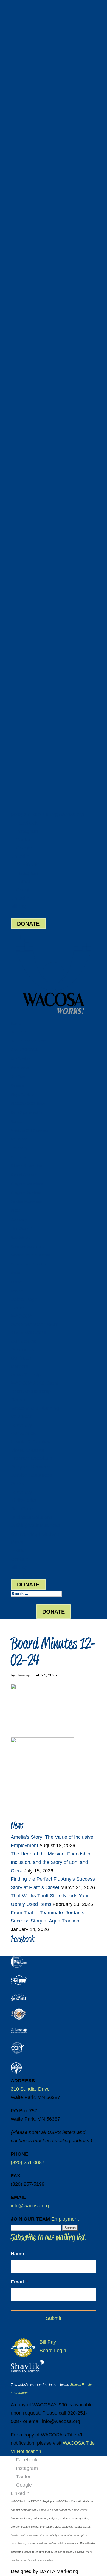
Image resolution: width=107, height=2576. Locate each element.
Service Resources (26, 1202)
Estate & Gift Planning (29, 1130)
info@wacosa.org (30, 2206)
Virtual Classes (23, 1175)
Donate (17, 1121)
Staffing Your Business (30, 1255)
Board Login (24, 915)
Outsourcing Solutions (30, 1264)
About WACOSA (24, 1050)
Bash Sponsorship (26, 1113)
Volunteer (19, 1139)
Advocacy (19, 1148)
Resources (20, 1068)
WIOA (16, 1211)
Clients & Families (26, 1166)
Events (16, 1282)
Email (19, 2282)
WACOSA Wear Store (28, 1041)
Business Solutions (27, 1246)
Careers (17, 1086)
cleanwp (23, 1675)
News (15, 1273)
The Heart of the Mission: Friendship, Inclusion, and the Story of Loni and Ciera (51, 1862)
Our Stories (20, 1059)
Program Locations (27, 1184)
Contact (17, 1291)
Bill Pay (19, 906)
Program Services (26, 1193)
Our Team (19, 1077)
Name (17, 2254)
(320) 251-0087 (28, 814)
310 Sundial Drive (30, 2089)
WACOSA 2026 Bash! (28, 1104)
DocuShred (20, 1237)
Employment (65, 2219)
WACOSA (19, 1032)
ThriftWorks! (21, 1228)
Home (16, 1023)
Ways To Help (22, 1095)
